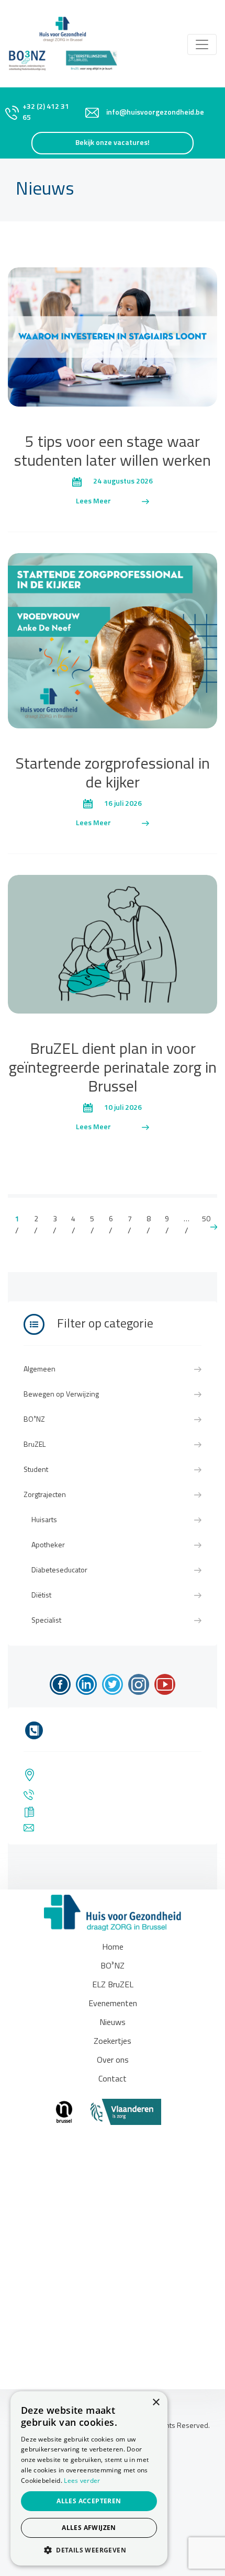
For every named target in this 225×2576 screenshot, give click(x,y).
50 (206, 1219)
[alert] (89, 2478)
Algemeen (40, 1370)
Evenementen (113, 2004)
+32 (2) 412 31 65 (46, 113)
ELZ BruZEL (113, 1985)
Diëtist (41, 1596)
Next (214, 1227)
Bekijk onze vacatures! (113, 143)
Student (36, 1470)
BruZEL (35, 1445)
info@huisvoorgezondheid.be (155, 113)
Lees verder (82, 2481)
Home (113, 1948)
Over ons (113, 2061)
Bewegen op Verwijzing (61, 1395)
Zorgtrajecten (45, 1495)
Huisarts (44, 1520)
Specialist (46, 1621)
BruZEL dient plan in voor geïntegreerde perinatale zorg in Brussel (113, 1069)
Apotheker (48, 1545)
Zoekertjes (113, 2042)
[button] (89, 2550)
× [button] (156, 2403)
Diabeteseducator (59, 1571)
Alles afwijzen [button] (89, 2528)
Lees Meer (93, 502)
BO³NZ (34, 1420)
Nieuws (113, 2023)
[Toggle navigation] (202, 44)
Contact (113, 2079)
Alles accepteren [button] (89, 2501)
